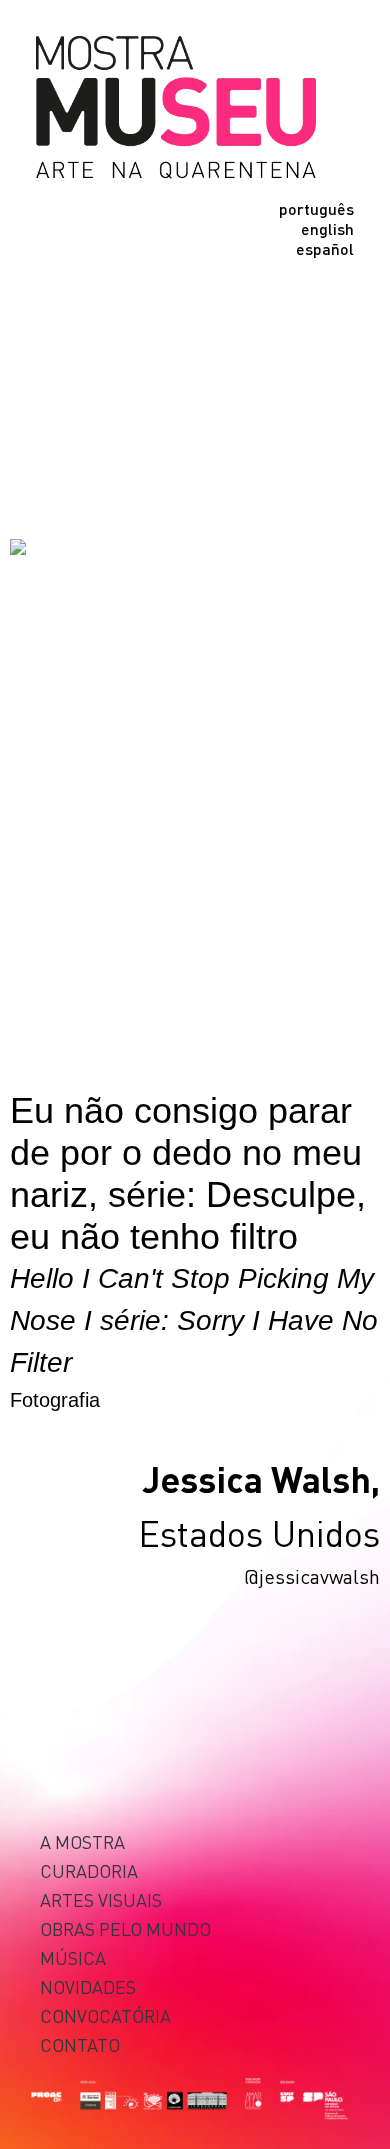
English (327, 229)
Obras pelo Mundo (125, 1928)
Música (73, 1957)
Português (316, 209)
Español (325, 249)
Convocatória (105, 2015)
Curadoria (89, 1870)
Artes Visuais (101, 1899)
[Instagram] (52, 332)
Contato (80, 2044)
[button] (50, 275)
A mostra (82, 1841)
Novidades (88, 1986)
